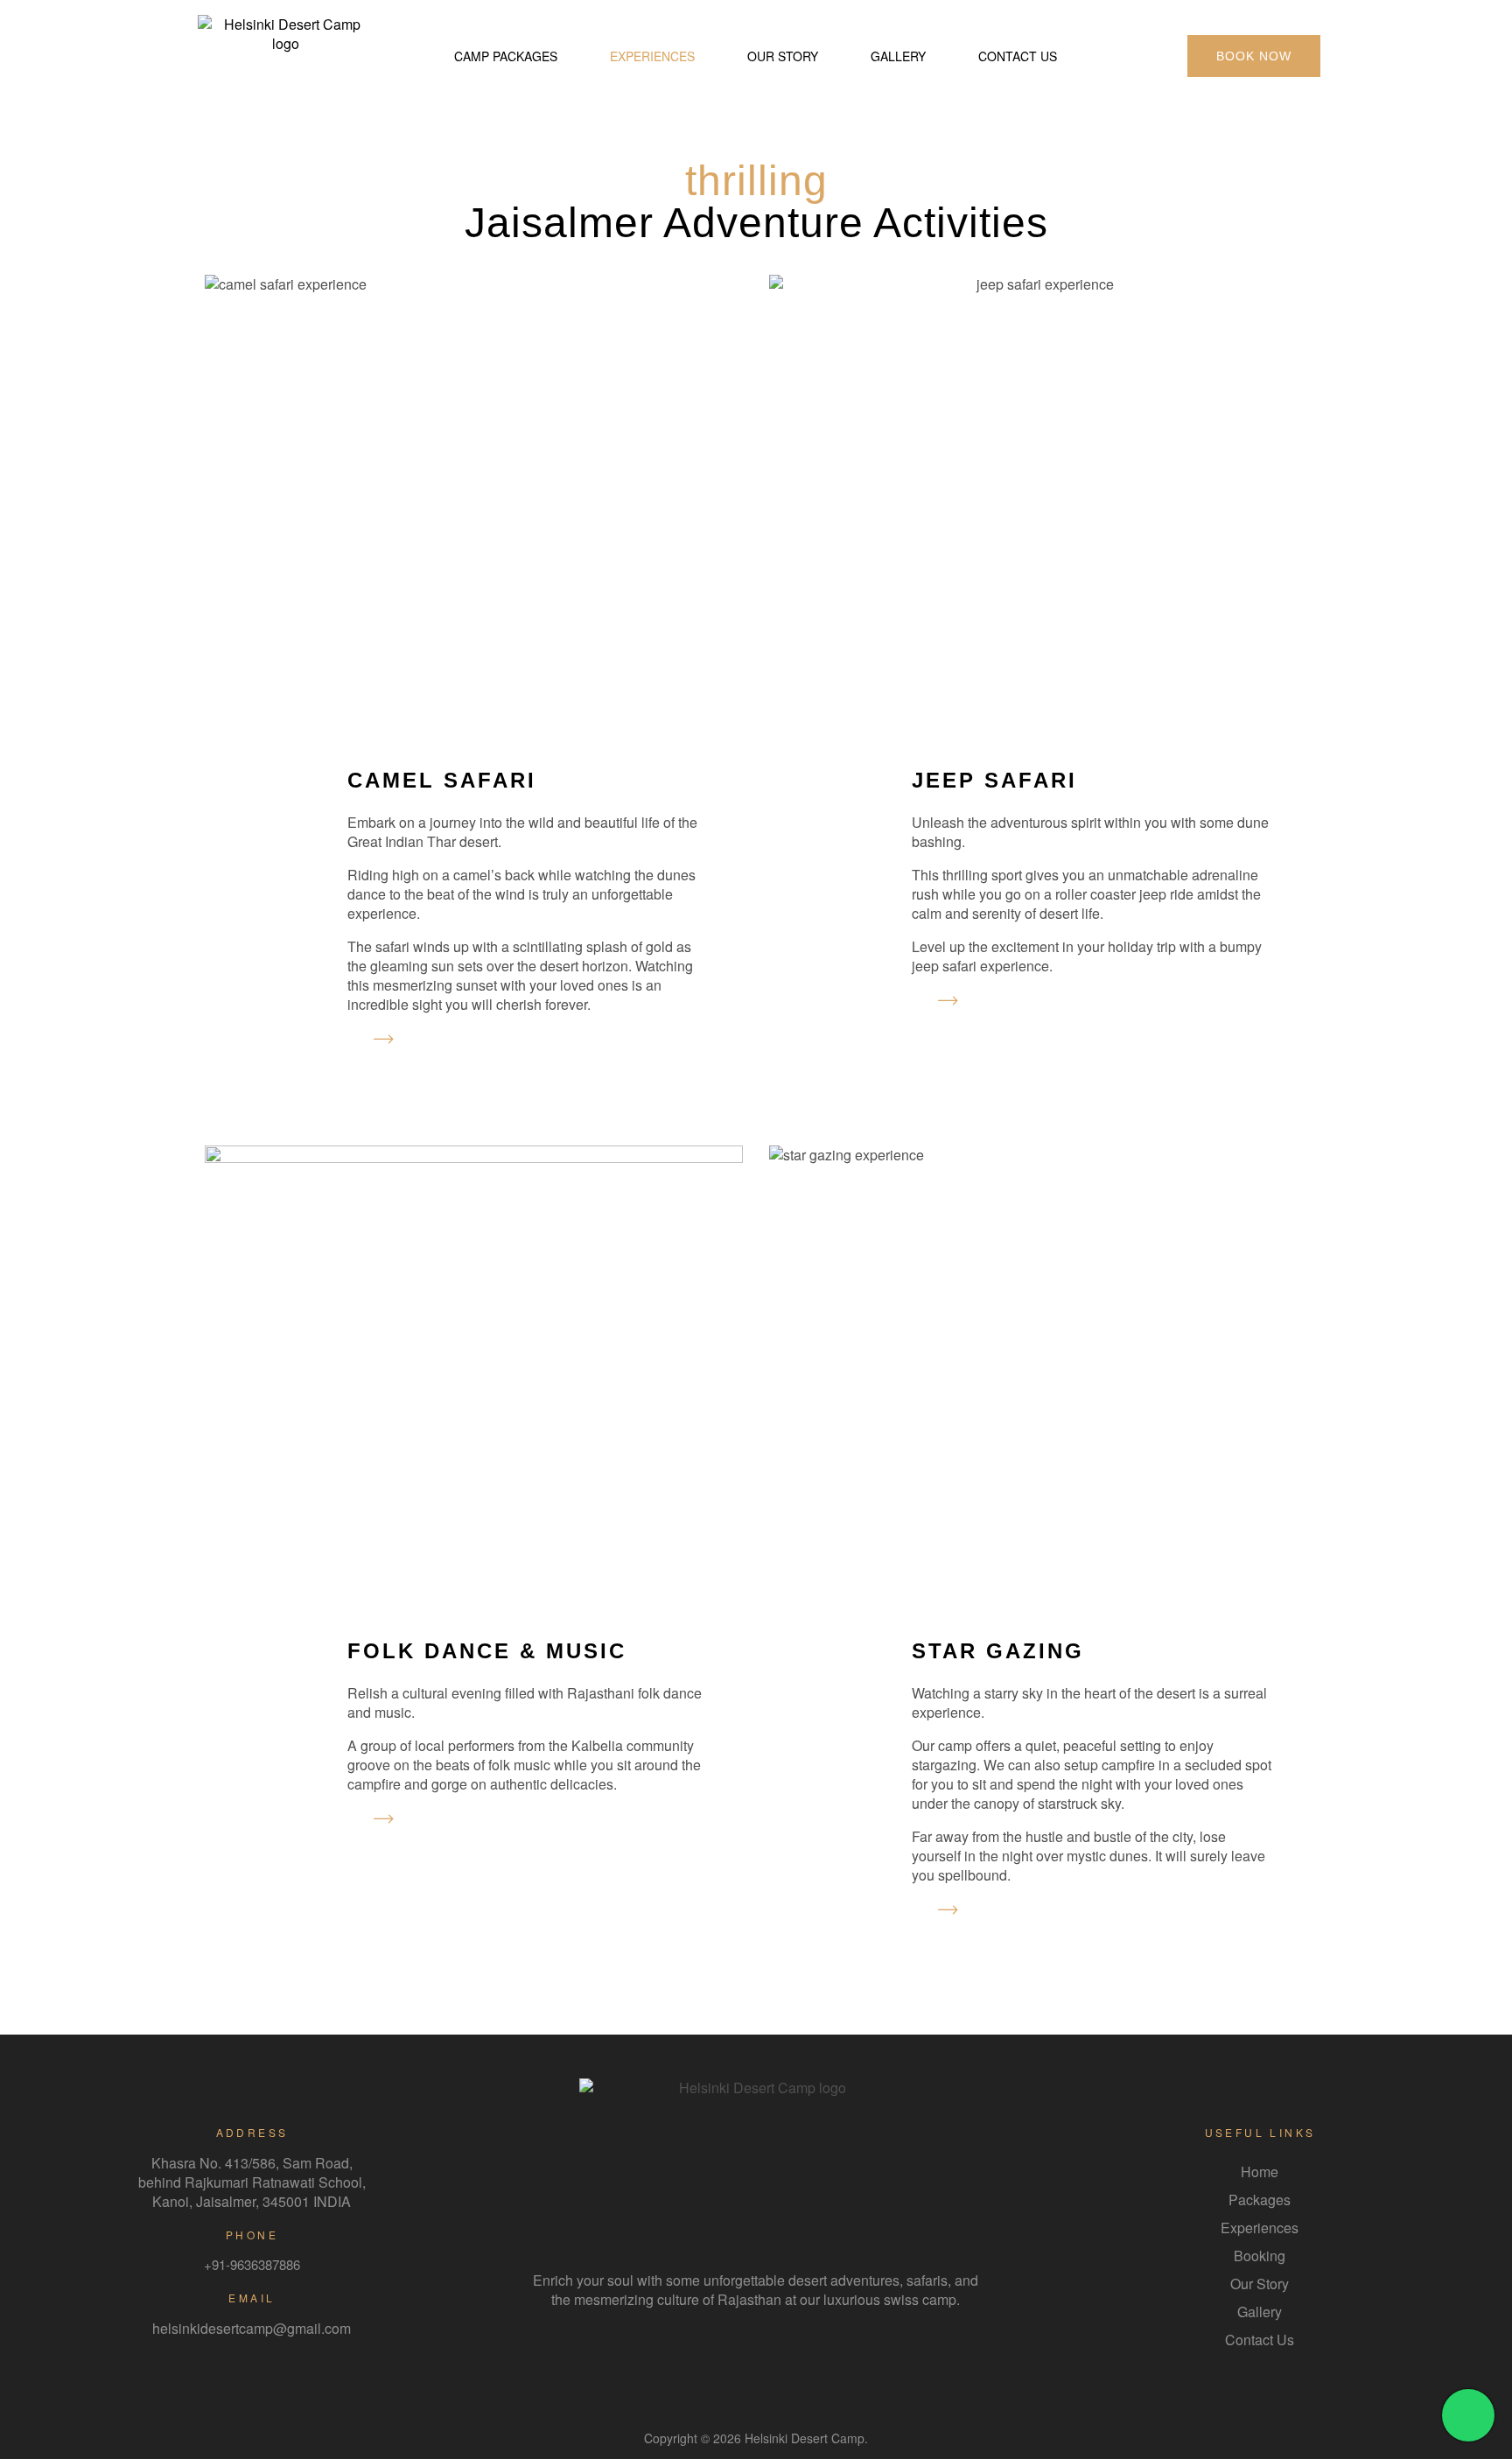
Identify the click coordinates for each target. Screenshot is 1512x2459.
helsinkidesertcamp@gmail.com (252, 2328)
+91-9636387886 (252, 2264)
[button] (1254, 56)
